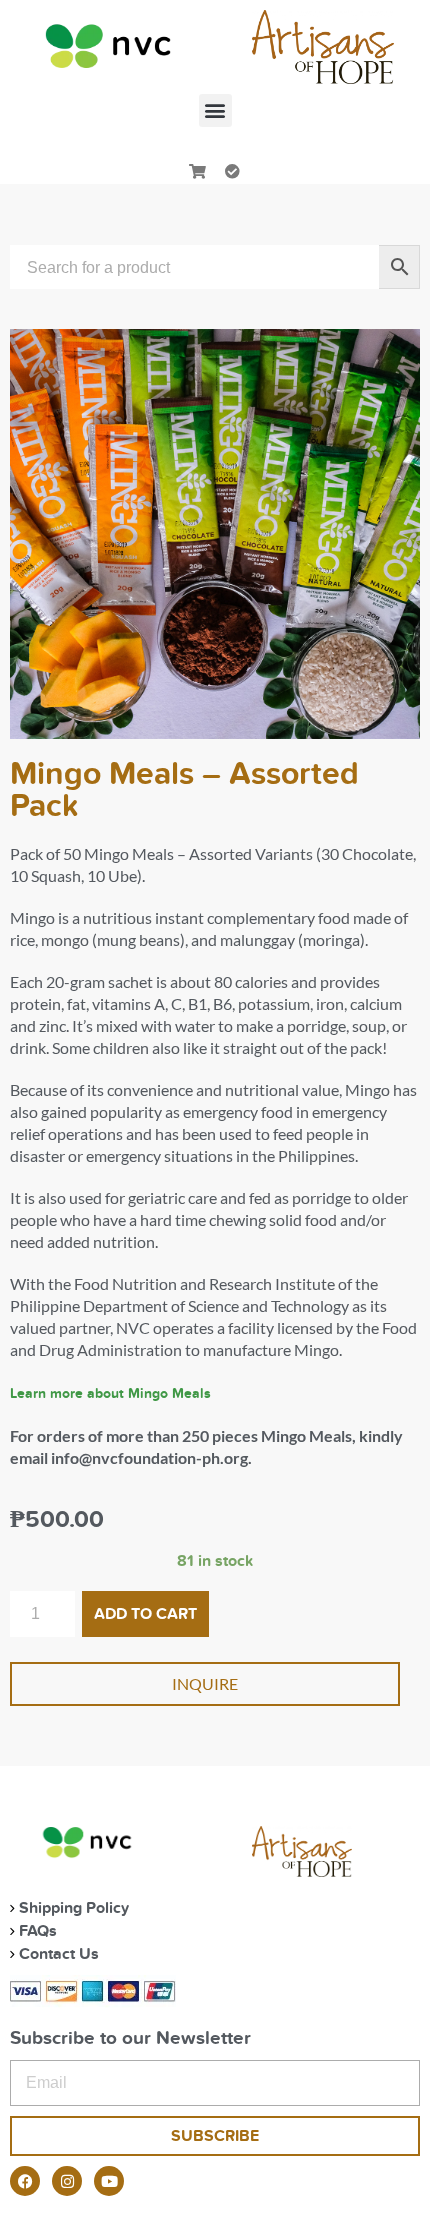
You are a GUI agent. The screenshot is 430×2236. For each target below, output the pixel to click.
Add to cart (145, 1614)
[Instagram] (67, 2181)
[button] (215, 110)
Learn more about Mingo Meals (110, 1393)
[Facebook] (25, 2181)
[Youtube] (109, 2181)
